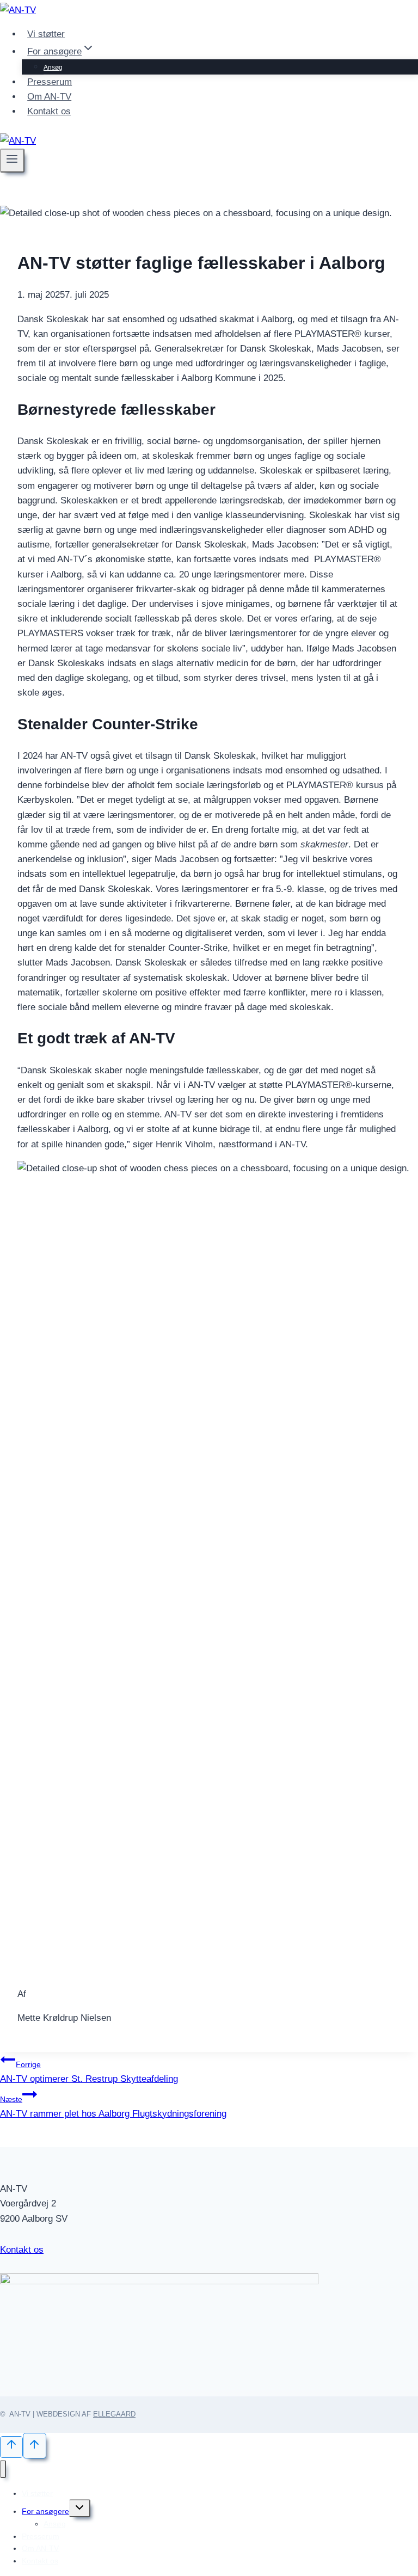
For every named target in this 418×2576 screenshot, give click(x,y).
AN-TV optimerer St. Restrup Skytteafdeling (89, 2072)
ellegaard (114, 2414)
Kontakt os (49, 111)
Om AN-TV (49, 97)
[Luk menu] (3, 2469)
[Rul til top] (11, 2447)
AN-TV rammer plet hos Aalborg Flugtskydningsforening (113, 2107)
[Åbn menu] (12, 161)
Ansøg (53, 67)
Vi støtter (46, 34)
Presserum (50, 82)
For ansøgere (45, 2511)
